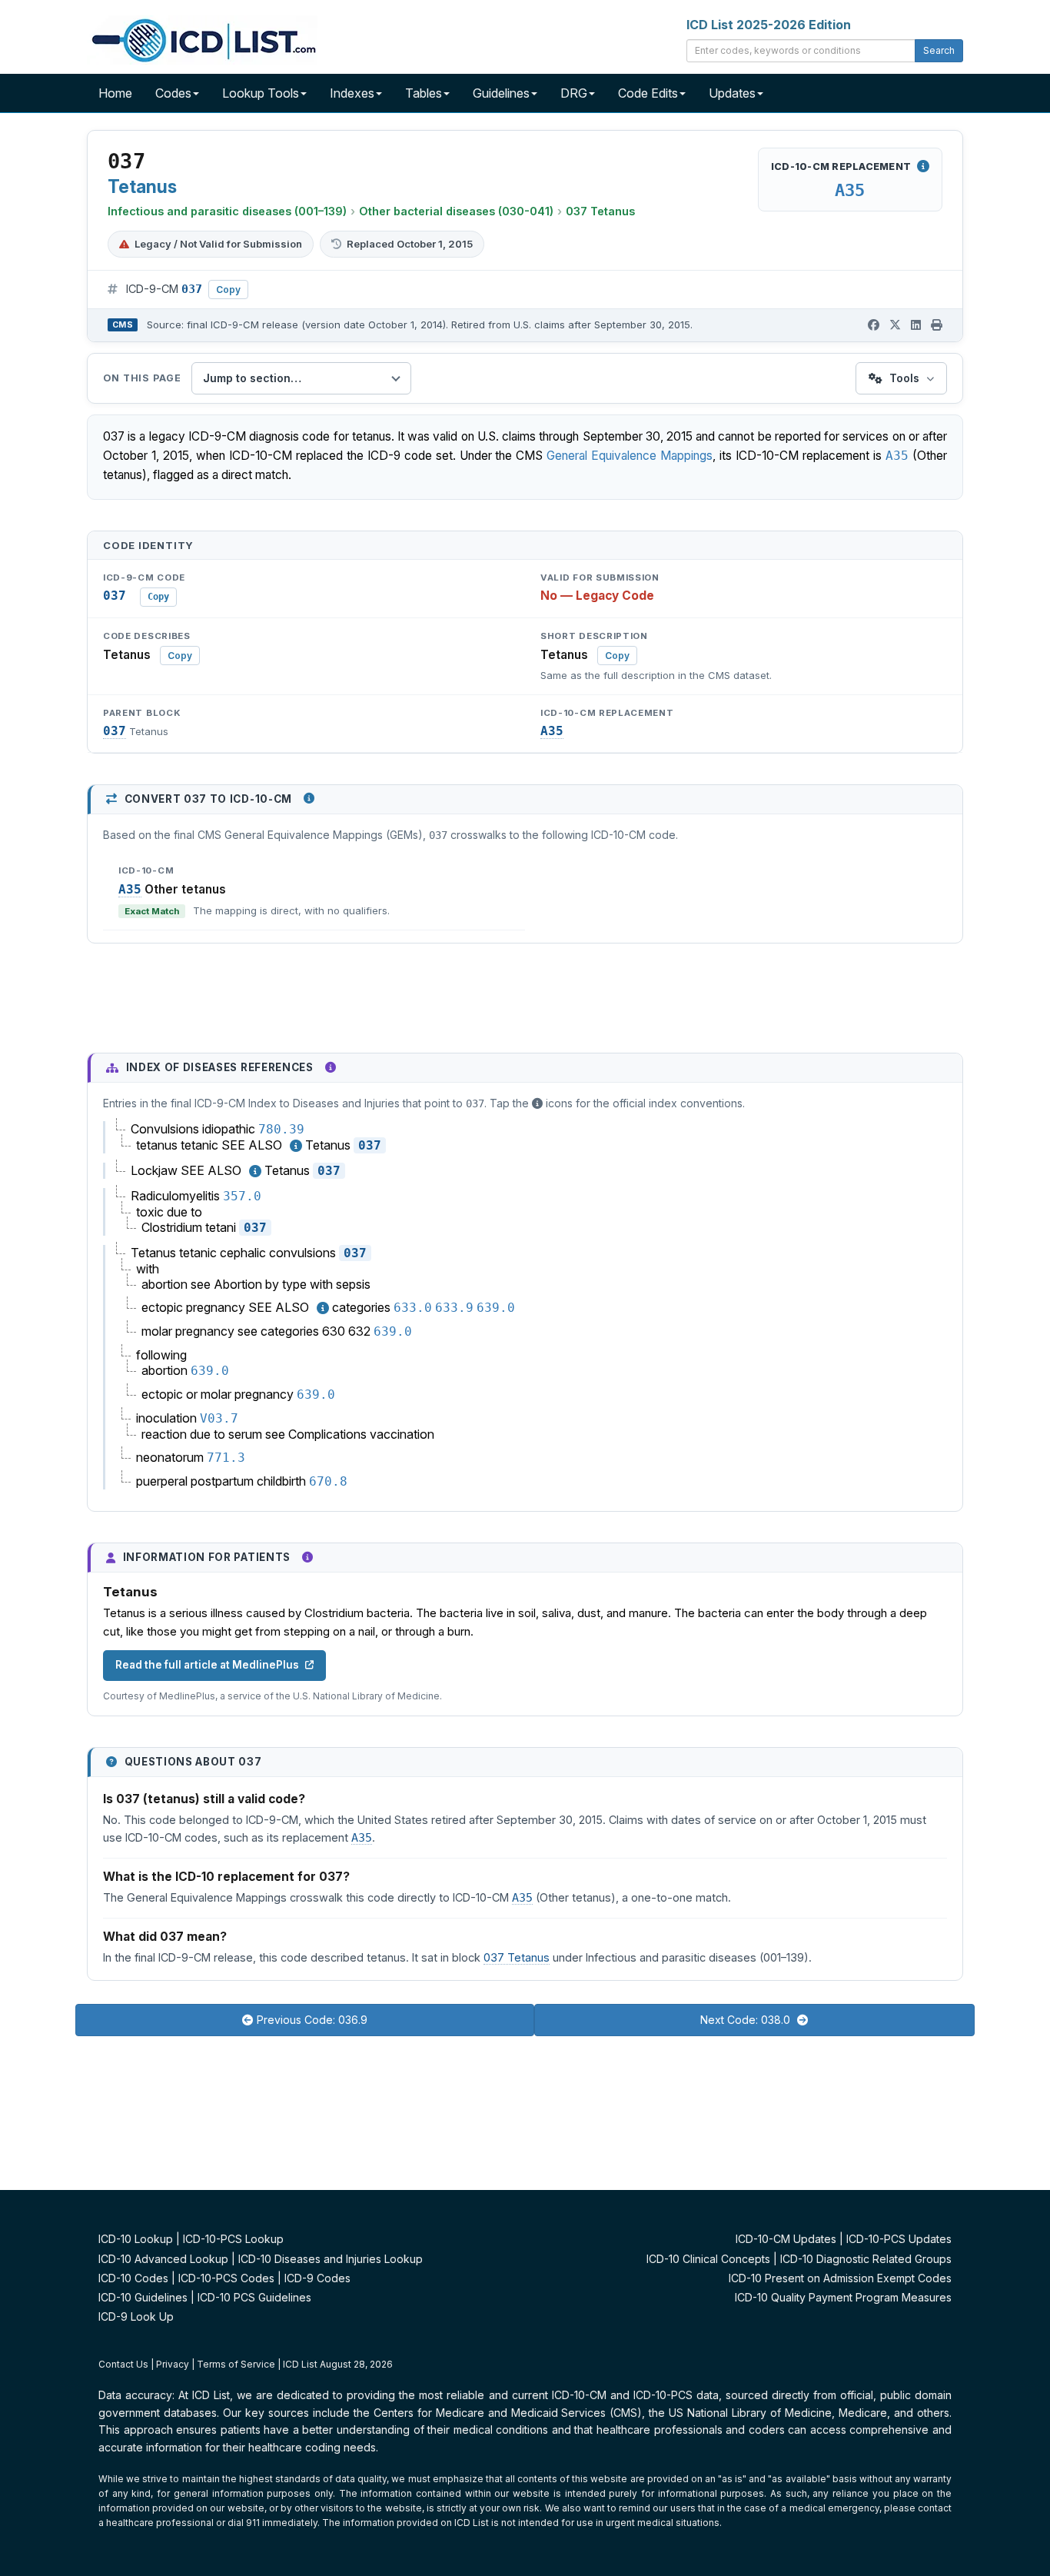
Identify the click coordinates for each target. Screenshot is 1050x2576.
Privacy (173, 2364)
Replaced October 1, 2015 (410, 244)
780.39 (281, 1129)
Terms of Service (236, 2364)
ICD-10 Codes (133, 2278)
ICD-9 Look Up (136, 2316)
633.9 (454, 1308)
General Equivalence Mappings (630, 456)
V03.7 (219, 1418)
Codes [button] (173, 93)
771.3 (226, 1458)
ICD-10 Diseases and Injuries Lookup (331, 2259)
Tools (904, 378)
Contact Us (123, 2364)
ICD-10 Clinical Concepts (708, 2259)
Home (115, 93)
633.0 (413, 1308)
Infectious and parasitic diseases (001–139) (227, 211)
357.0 (242, 1196)
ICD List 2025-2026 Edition (769, 25)
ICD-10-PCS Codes (226, 2278)
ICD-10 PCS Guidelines (254, 2297)
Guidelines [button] (501, 93)
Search (939, 50)
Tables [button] (424, 93)
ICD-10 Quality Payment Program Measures (843, 2297)
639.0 (496, 1308)
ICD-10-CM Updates (786, 2239)
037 (115, 731)
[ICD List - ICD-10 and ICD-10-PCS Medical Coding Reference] (202, 38)
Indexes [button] (352, 93)
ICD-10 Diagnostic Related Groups (866, 2259)
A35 (850, 190)
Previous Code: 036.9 (312, 2020)
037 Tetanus (600, 211)
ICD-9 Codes (317, 2278)
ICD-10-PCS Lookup (233, 2239)
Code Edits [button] (648, 93)
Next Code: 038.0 (747, 2020)
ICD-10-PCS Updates (899, 2239)
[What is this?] (309, 798)
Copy (228, 290)
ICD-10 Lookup (136, 2239)
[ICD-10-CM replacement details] (923, 166)
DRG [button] (574, 93)
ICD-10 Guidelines (143, 2297)
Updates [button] (732, 93)
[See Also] (296, 1146)
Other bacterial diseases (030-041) (456, 211)
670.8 (328, 1481)
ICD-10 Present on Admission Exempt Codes (840, 2278)
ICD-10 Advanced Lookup (163, 2259)
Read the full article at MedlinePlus (207, 1665)
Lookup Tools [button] (261, 93)
